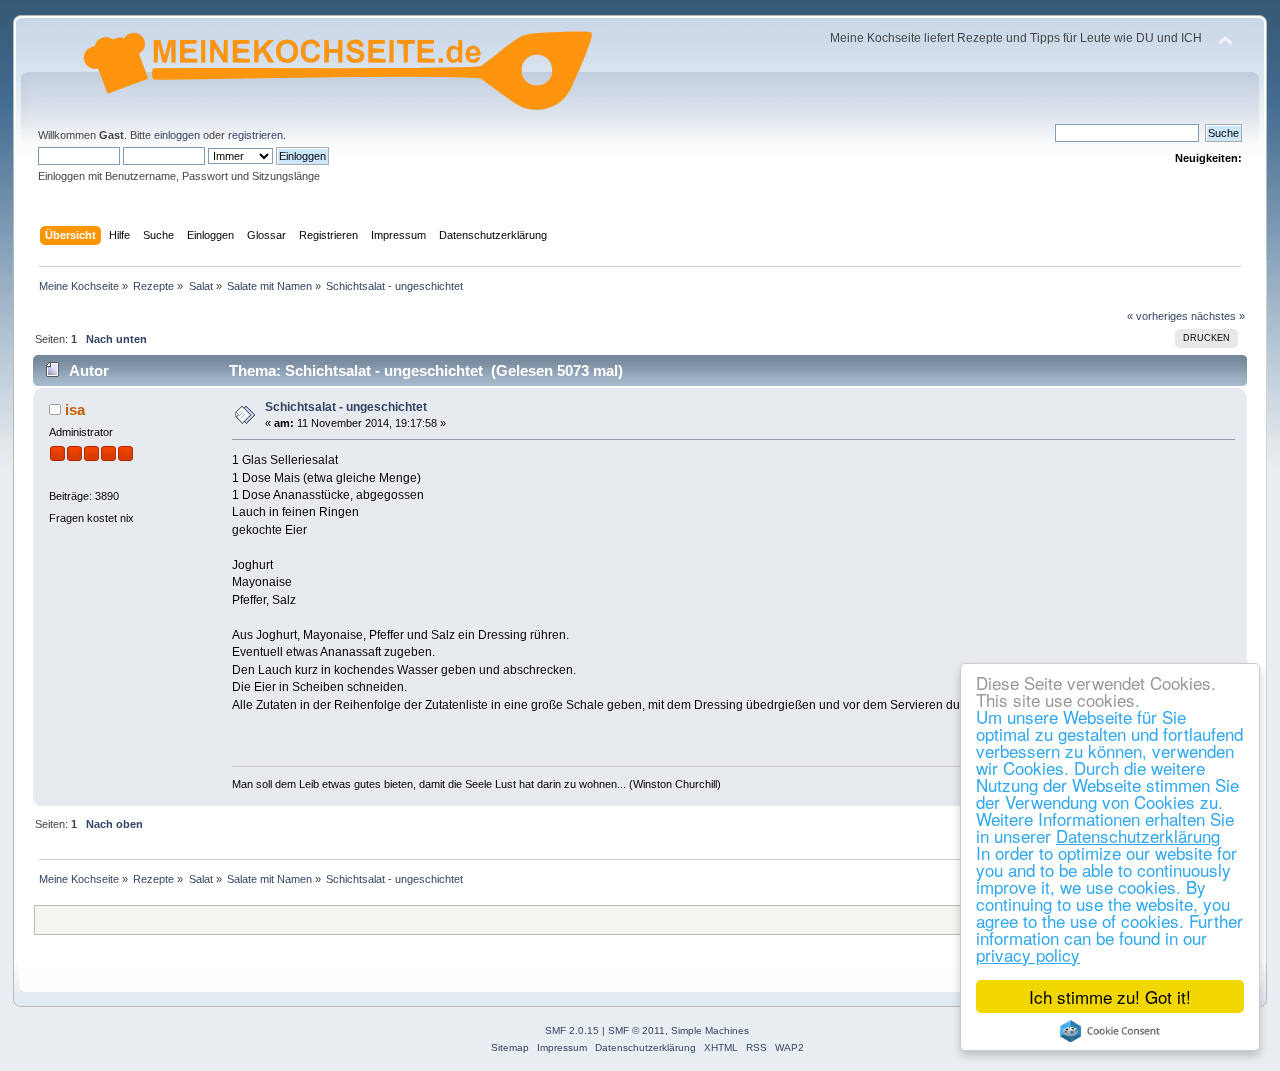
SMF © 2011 (636, 1030)
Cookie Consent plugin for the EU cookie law (1110, 1031)
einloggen (177, 135)
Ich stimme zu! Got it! (1110, 996)
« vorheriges (1157, 316)
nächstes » (1218, 316)
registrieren (255, 135)
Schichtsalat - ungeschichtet (346, 407)
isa (75, 409)
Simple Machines (710, 1030)
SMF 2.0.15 (572, 1030)
